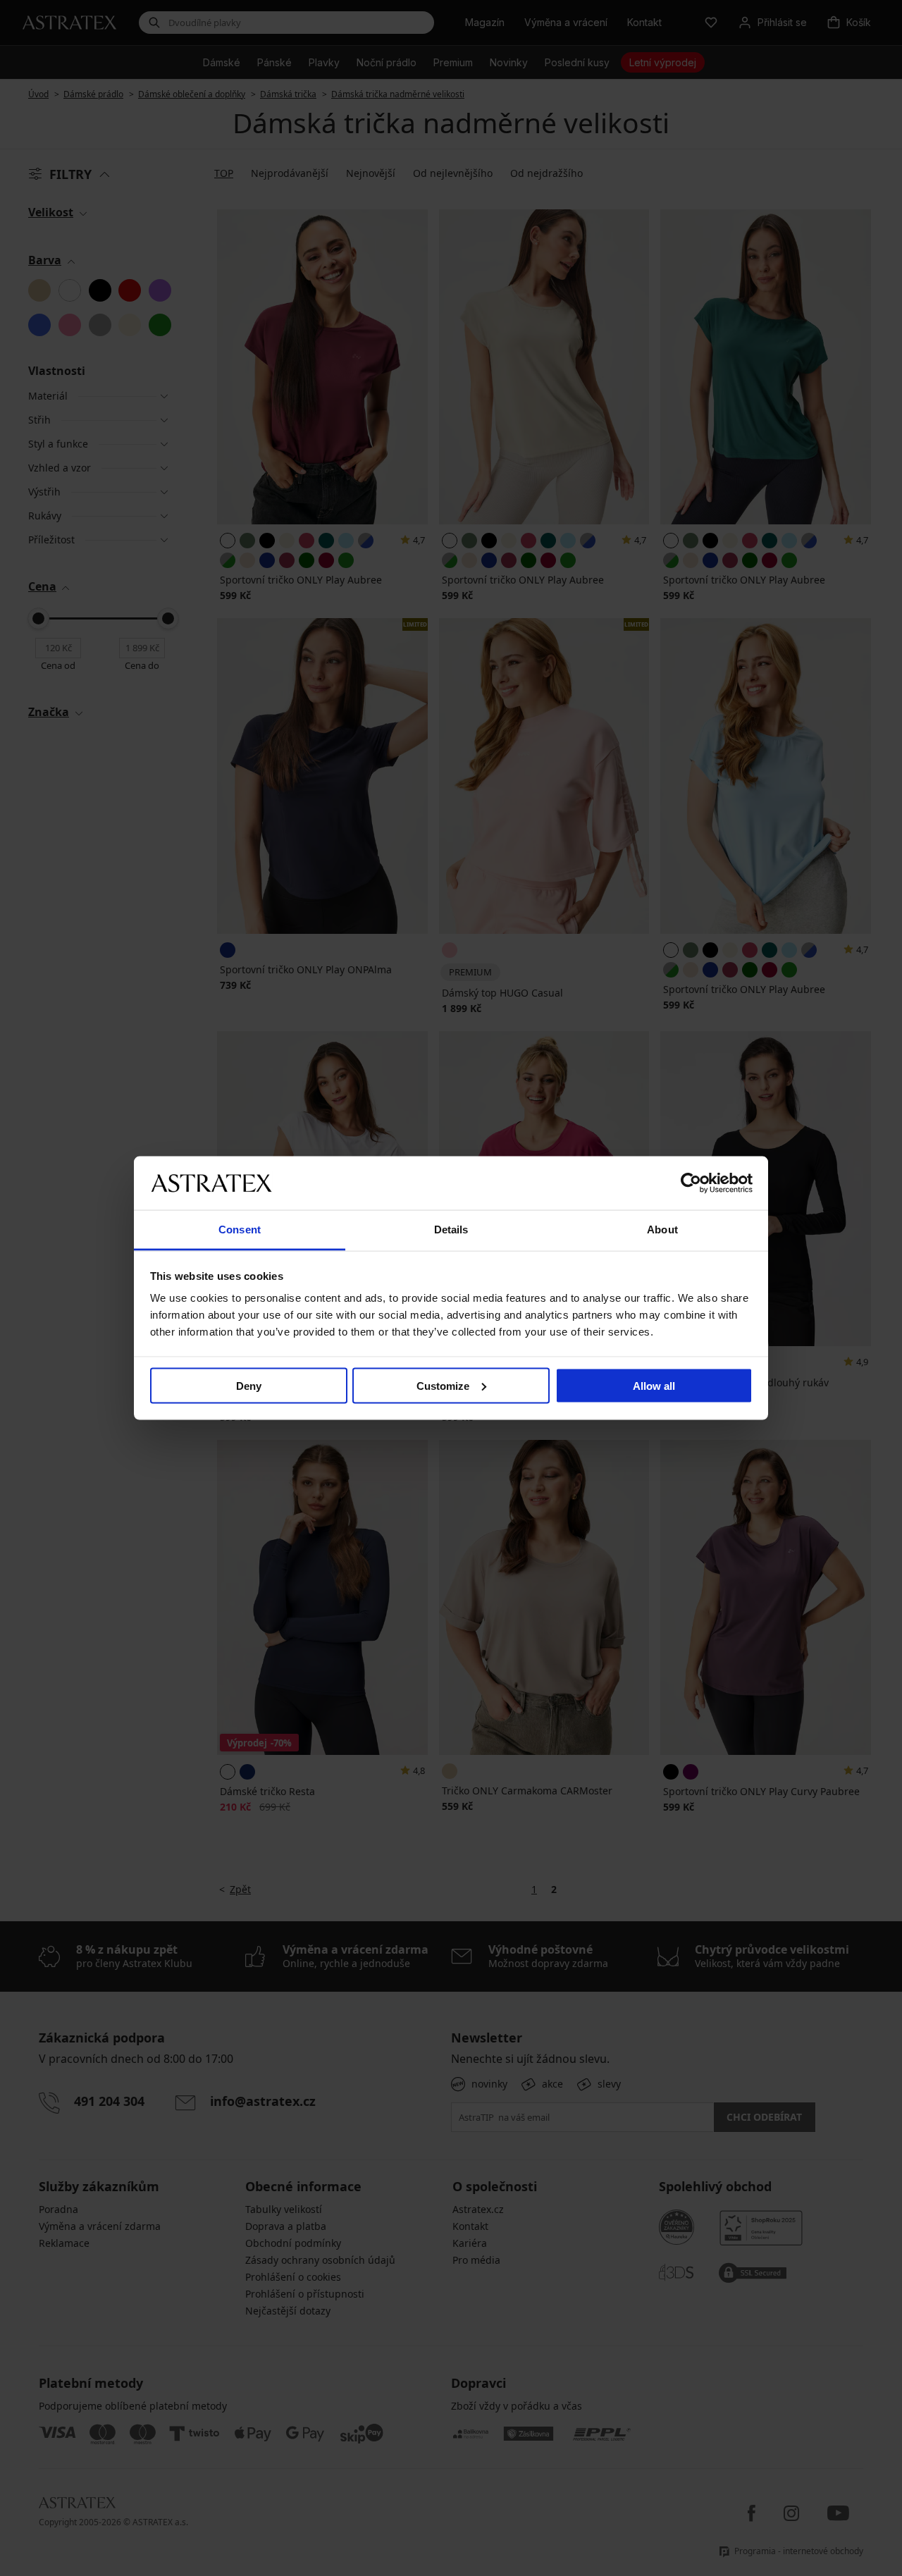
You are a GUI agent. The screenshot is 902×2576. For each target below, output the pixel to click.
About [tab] (662, 1230)
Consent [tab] (240, 1230)
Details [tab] (451, 1230)
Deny (249, 1385)
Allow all (654, 1385)
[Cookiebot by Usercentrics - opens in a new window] (691, 1183)
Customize (443, 1385)
